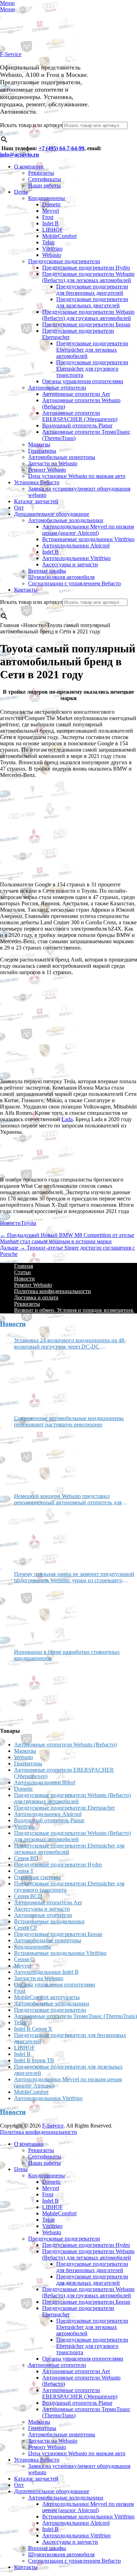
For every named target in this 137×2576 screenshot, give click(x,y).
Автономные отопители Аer (76, 394)
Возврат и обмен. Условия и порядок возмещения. (74, 1310)
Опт (19, 508)
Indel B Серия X (33, 2029)
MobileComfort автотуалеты (47, 1997)
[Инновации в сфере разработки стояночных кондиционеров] (40, 1691)
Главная (24, 1266)
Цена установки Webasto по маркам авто (77, 476)
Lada (67, 1119)
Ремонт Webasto (47, 470)
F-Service (11, 54)
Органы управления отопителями (83, 381)
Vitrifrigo (52, 249)
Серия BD (26, 1858)
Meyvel (51, 211)
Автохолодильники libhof (45, 1782)
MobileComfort (59, 236)
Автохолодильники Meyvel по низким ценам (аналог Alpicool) (88, 530)
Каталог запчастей (36, 501)
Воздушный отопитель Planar (77, 425)
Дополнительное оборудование (52, 514)
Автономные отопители (57, 388)
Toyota (28, 1223)
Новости (10, 1223)
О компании (29, 167)
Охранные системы (37, 1877)
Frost (48, 217)
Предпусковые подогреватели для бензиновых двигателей (92, 290)
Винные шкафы (47, 571)
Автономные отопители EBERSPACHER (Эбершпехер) (80, 416)
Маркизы (39, 444)
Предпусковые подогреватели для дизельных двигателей (92, 302)
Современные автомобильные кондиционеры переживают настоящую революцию (69, 1421)
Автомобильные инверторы (62, 457)
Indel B (50, 223)
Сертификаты (45, 179)
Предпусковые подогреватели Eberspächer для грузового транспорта (92, 369)
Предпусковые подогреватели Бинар (86, 324)
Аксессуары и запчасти (70, 564)
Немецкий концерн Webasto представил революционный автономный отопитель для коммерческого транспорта (68, 1499)
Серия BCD (28, 1896)
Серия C (24, 1959)
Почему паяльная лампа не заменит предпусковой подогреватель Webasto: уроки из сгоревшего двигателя (74, 1577)
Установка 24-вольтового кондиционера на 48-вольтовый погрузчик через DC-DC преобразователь (70, 1344)
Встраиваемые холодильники (49, 1921)
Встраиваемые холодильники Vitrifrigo (88, 539)
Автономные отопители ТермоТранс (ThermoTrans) (76, 2016)
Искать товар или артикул (31, 125)
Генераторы (42, 451)
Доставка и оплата (36, 1297)
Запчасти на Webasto (53, 463)
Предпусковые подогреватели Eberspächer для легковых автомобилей (92, 350)
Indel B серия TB (34, 2060)
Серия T (24, 1871)
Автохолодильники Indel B (46, 1972)
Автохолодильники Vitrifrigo (76, 558)
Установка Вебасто (37, 482)
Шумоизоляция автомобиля (61, 577)
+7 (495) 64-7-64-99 (61, 148)
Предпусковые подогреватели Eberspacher (64, 1808)
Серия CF (26, 1928)
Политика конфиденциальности (53, 1291)
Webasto (52, 255)
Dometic (52, 204)
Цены (21, 192)
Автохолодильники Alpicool (76, 545)
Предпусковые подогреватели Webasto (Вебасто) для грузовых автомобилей (88, 315)
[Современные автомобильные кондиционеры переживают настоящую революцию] (40, 1458)
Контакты (26, 590)
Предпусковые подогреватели (64, 261)
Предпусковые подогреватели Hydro (86, 268)
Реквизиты (41, 173)
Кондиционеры (47, 198)
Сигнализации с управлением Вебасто (74, 583)
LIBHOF (53, 230)
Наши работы (44, 185)
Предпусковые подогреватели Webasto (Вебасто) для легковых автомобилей (88, 277)
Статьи (22, 1272)
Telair (48, 242)
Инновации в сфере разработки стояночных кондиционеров (67, 1655)
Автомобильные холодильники (66, 520)
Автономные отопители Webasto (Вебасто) (65, 1745)
